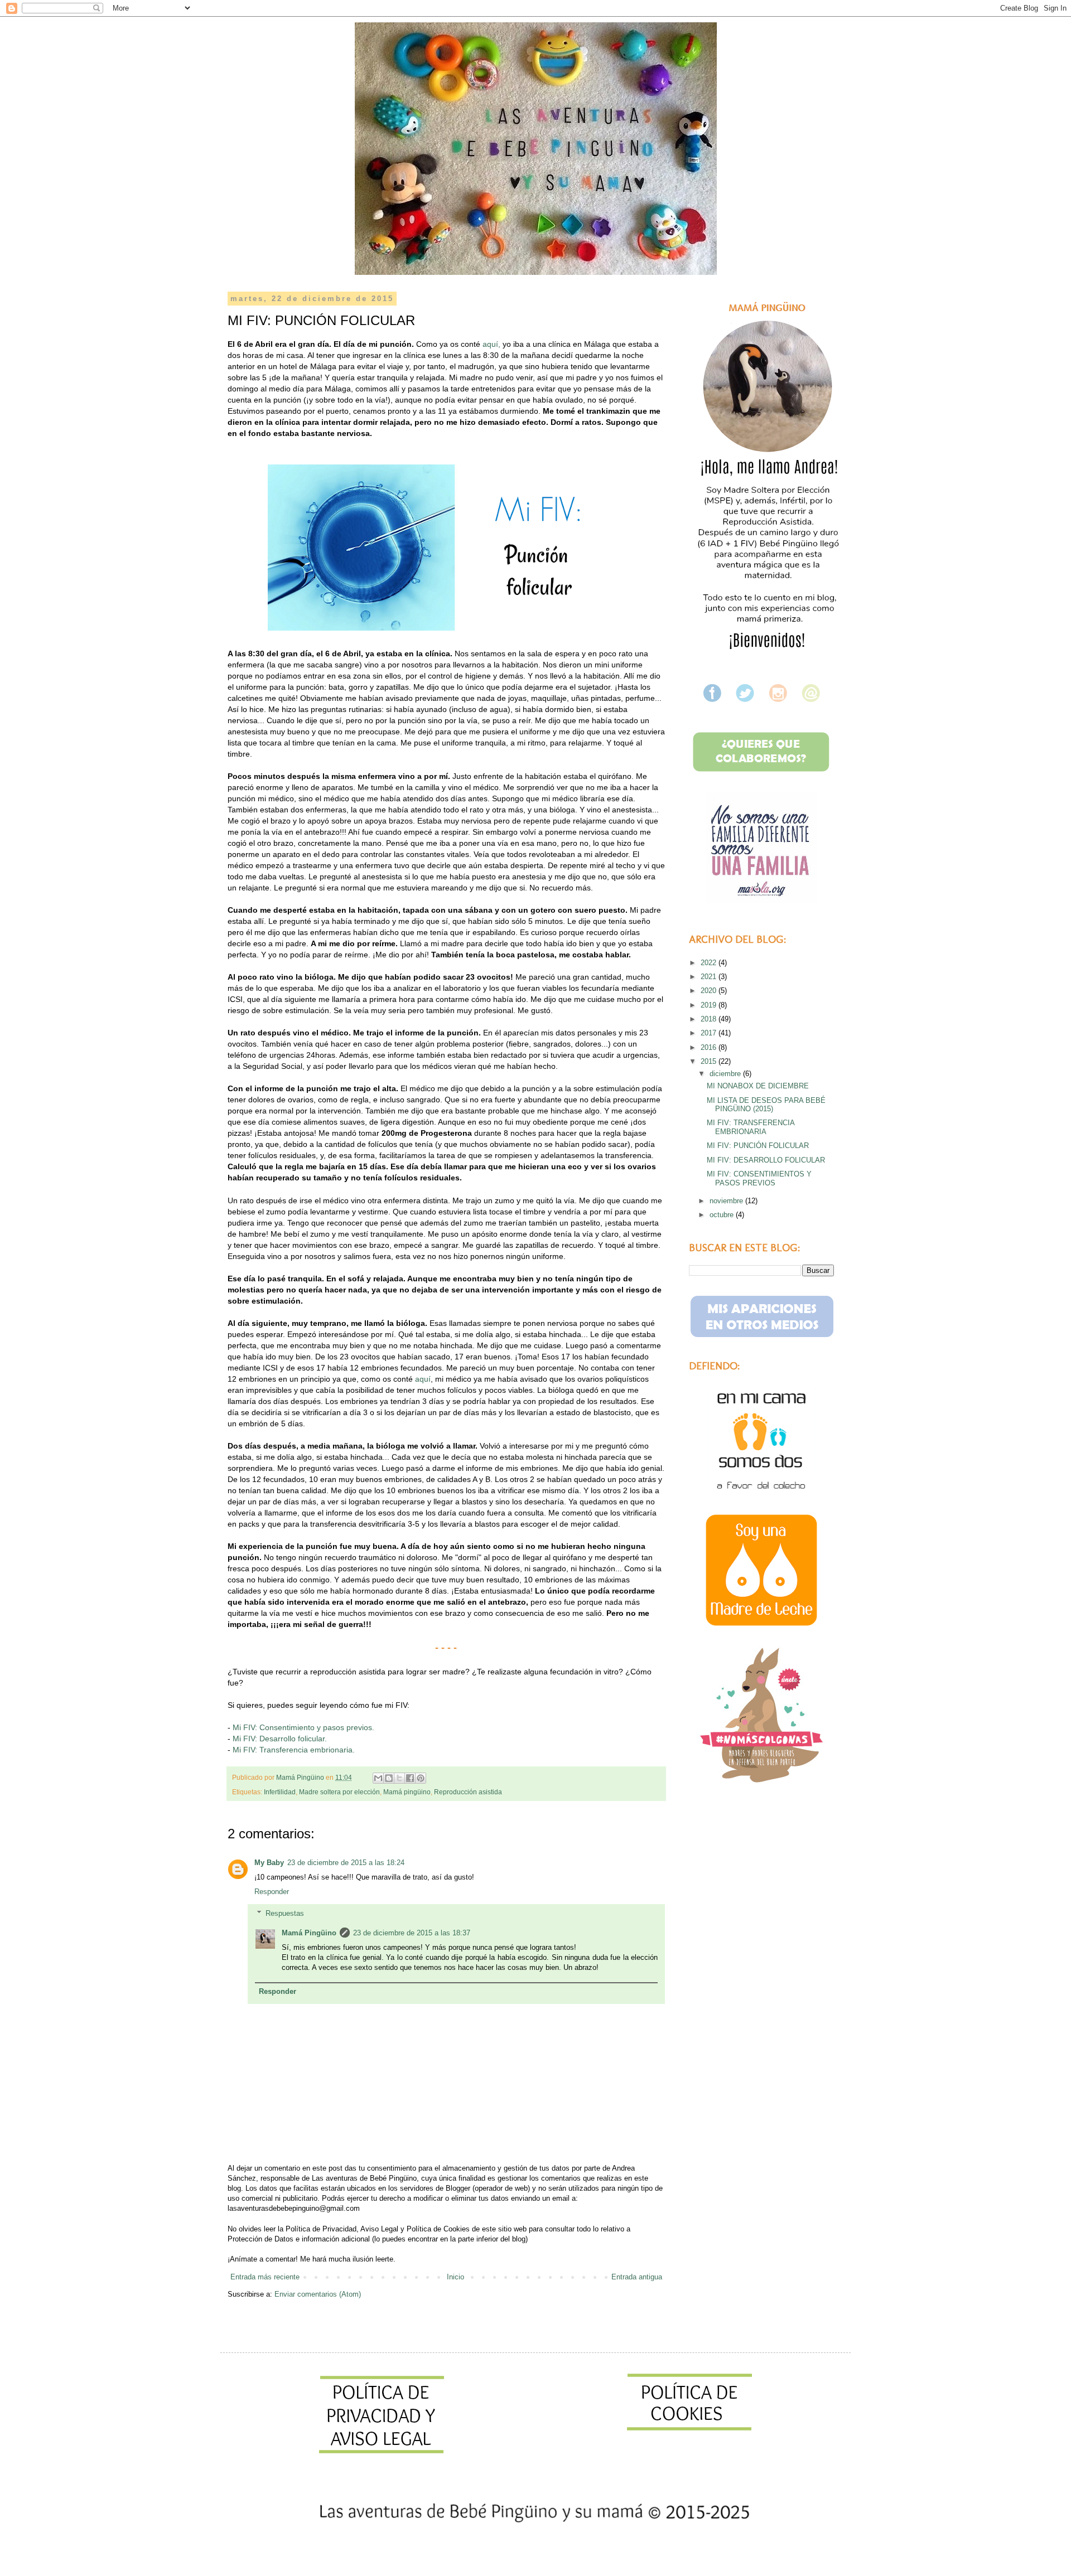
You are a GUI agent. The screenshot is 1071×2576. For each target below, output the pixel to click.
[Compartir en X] (399, 1778)
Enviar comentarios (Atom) (318, 2294)
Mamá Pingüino (309, 1933)
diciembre (726, 1074)
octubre (723, 1215)
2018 (710, 1019)
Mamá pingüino (407, 1792)
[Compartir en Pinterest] (421, 1778)
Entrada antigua (637, 2277)
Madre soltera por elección (339, 1792)
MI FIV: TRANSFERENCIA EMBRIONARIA (751, 1127)
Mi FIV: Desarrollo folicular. (280, 1739)
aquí (423, 1379)
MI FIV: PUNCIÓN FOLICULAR (758, 1146)
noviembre (727, 1201)
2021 (710, 977)
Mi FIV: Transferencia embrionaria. (295, 1750)
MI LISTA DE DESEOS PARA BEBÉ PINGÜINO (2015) (766, 1105)
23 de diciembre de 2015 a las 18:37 (412, 1933)
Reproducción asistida (468, 1792)
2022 (710, 963)
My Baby (269, 1863)
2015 (710, 1061)
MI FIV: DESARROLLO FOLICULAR (766, 1160)
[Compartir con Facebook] (410, 1778)
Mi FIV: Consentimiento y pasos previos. (303, 1727)
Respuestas (285, 1913)
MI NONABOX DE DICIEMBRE (758, 1086)
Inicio (455, 2277)
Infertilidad (280, 1792)
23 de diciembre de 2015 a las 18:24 (346, 1863)
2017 (710, 1033)
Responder (272, 1892)
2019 (710, 1005)
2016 (710, 1047)
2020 (710, 991)
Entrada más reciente (265, 2277)
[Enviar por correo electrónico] (378, 1778)
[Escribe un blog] (389, 1778)
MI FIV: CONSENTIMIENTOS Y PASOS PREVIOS (759, 1178)
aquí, (491, 344)
